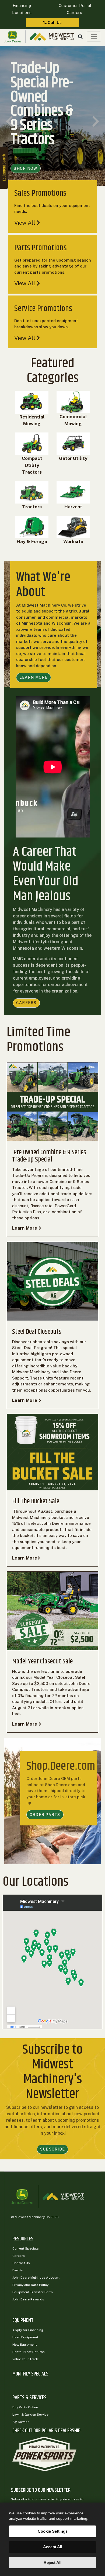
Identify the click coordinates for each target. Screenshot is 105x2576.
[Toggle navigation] (94, 37)
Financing (22, 6)
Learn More (25, 1228)
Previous (9, 122)
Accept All (53, 2547)
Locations (22, 13)
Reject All (52, 2562)
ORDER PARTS (45, 1815)
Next (96, 122)
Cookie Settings (53, 2531)
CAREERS (26, 1003)
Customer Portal (74, 6)
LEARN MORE (34, 677)
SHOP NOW (25, 168)
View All (25, 223)
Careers (75, 13)
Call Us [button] (54, 22)
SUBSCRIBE (52, 2149)
